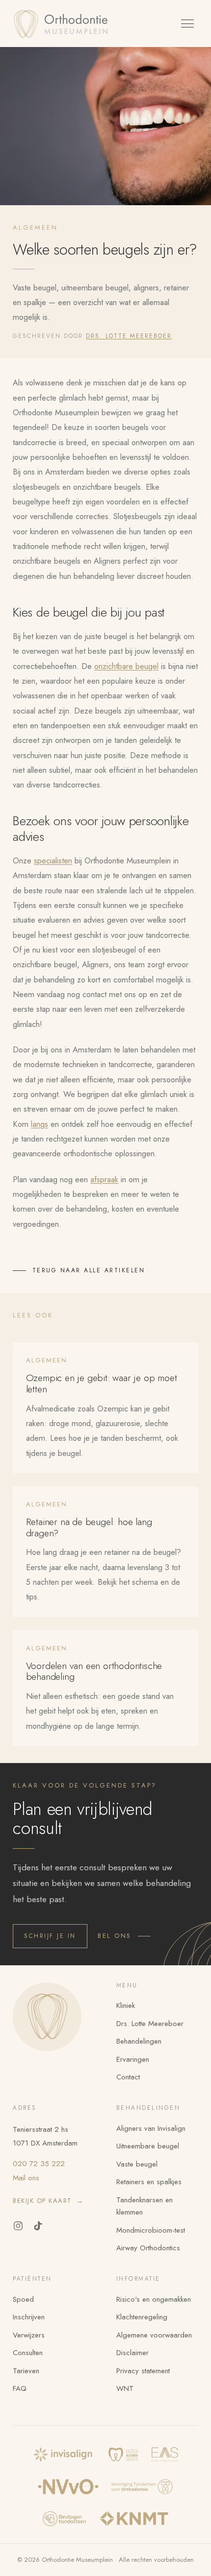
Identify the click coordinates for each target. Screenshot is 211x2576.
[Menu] (187, 24)
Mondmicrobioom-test (151, 2230)
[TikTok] (38, 2226)
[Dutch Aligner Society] (123, 2455)
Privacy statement (143, 2371)
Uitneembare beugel (148, 2146)
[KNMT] (134, 2519)
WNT (125, 2388)
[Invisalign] (64, 2455)
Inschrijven (29, 2317)
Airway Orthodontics (148, 2248)
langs (40, 1124)
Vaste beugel (137, 2164)
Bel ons (115, 1936)
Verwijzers (29, 2335)
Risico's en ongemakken (154, 2299)
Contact (128, 2077)
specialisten (53, 860)
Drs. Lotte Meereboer (129, 336)
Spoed (23, 2299)
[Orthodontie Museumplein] (63, 24)
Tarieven (26, 2371)
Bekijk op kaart (48, 2201)
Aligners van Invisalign (151, 2128)
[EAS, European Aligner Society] (165, 2455)
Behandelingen (139, 2041)
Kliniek (126, 2005)
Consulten (28, 2353)
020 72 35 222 (39, 2164)
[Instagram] (18, 2226)
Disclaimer (132, 2353)
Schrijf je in (50, 1936)
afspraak (104, 1179)
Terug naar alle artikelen (89, 1270)
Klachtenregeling (142, 2317)
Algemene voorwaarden (154, 2335)
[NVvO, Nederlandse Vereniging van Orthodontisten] (68, 2487)
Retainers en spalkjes (149, 2182)
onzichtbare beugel (126, 666)
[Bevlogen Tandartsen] (64, 2519)
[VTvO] (142, 2487)
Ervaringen (133, 2059)
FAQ (20, 2388)
